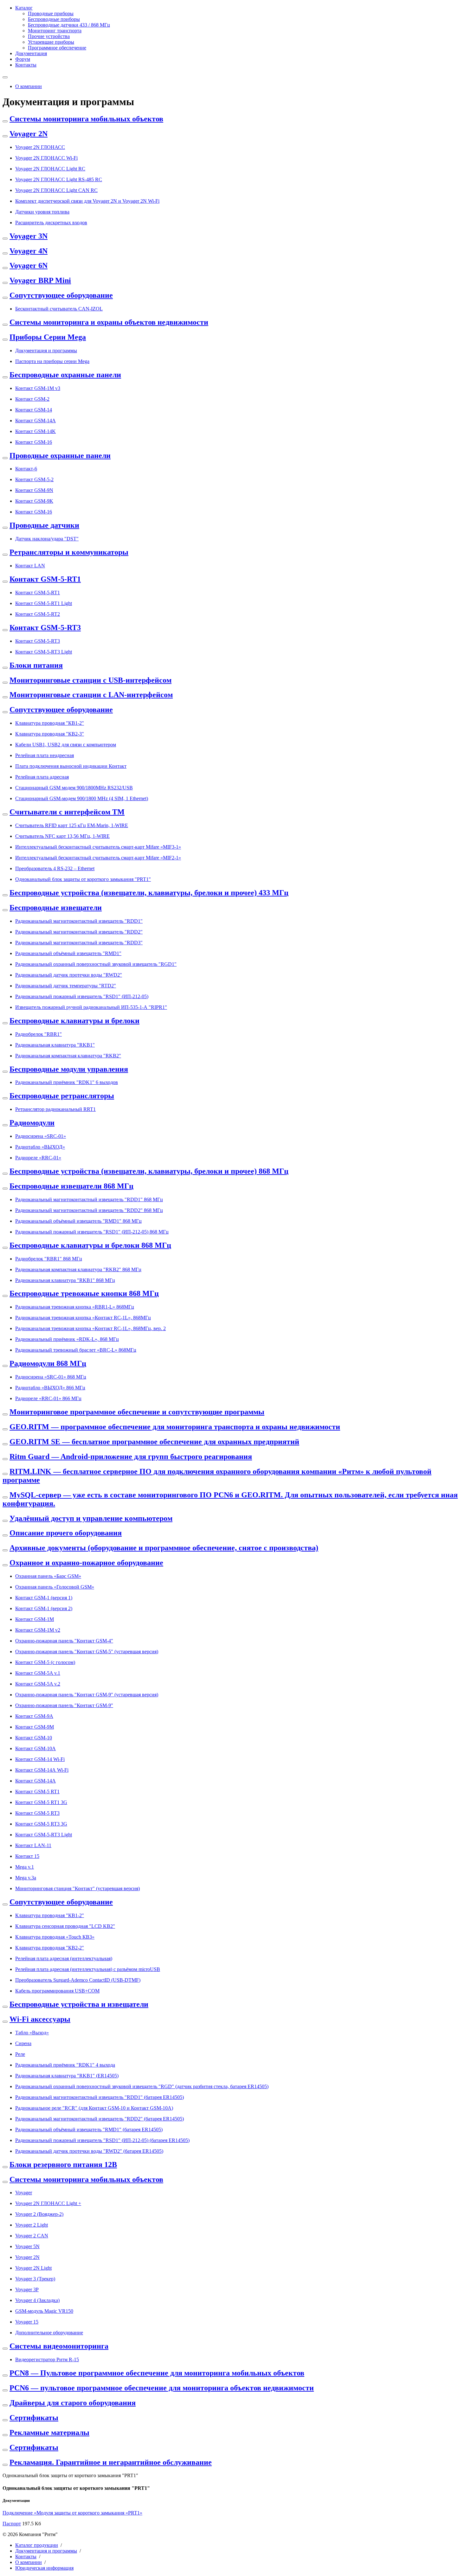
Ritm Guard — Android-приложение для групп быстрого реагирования (131, 1457)
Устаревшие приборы (51, 42)
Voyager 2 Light (32, 2225)
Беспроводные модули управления (69, 1069)
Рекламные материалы (49, 2433)
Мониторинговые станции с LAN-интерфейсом (91, 695)
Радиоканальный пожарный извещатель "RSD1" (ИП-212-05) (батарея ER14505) (102, 2140)
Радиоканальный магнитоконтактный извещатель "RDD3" (79, 943)
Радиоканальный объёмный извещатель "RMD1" (68, 953)
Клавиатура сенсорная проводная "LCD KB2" (65, 1926)
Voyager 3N (29, 236)
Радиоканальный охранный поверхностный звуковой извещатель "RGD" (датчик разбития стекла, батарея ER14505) (142, 2086)
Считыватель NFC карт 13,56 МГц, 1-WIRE (62, 836)
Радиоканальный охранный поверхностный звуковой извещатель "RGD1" (96, 964)
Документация (31, 53)
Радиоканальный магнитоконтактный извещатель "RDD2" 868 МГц (89, 1210)
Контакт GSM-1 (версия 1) (44, 1598)
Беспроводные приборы (54, 19)
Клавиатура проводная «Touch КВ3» (55, 1937)
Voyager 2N (29, 134)
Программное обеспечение (57, 48)
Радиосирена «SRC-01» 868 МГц (51, 1377)
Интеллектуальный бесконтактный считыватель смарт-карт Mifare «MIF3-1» (98, 847)
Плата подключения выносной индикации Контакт (71, 766)
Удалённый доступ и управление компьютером (91, 1518)
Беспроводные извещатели (56, 908)
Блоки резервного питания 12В (63, 2165)
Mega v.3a (26, 1878)
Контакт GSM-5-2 (34, 479)
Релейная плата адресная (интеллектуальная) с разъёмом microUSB (88, 1969)
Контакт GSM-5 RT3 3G (41, 1824)
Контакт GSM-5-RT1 (45, 579)
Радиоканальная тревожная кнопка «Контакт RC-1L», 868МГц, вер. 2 (91, 1328)
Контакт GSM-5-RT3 (45, 628)
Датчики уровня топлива (42, 212)
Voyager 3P (27, 2289)
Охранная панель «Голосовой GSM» (55, 1587)
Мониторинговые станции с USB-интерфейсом (91, 680)
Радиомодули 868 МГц (48, 1363)
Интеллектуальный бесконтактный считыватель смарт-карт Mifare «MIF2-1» (98, 858)
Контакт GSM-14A (36, 421)
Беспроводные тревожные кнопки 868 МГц (84, 1293)
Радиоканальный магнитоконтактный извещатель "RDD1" (79, 921)
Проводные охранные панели (60, 456)
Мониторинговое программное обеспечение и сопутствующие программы (137, 1412)
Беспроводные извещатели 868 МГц (71, 1186)
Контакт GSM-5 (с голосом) (45, 1662)
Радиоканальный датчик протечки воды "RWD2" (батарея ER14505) (89, 2151)
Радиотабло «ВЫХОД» (40, 1147)
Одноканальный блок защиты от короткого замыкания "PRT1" (83, 879)
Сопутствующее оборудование (61, 295)
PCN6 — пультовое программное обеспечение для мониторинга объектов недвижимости (162, 2388)
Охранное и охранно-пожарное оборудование (86, 1563)
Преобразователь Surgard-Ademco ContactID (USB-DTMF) (78, 1980)
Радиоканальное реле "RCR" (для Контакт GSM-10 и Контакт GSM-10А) (94, 2108)
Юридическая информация (44, 2568)
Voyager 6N (29, 265)
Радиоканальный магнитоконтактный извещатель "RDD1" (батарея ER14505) (100, 2097)
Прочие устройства (49, 36)
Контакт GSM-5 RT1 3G (41, 1802)
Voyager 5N (27, 2246)
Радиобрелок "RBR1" (39, 1034)
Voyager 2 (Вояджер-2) (39, 2214)
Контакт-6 (26, 469)
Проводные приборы (51, 13)
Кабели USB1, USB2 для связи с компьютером (66, 745)
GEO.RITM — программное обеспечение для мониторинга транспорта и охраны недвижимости (175, 1427)
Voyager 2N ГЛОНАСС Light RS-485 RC (59, 179)
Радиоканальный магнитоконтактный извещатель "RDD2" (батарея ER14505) (100, 2119)
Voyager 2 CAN (32, 2236)
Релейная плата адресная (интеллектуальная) (64, 1958)
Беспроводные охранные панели (65, 375)
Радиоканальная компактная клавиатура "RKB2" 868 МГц (78, 1269)
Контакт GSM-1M (35, 1619)
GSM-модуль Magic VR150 (44, 2311)
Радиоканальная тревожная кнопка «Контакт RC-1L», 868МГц (83, 1318)
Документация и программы (46, 351)
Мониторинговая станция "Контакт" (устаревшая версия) (78, 1888)
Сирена (23, 2043)
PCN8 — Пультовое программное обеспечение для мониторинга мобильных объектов (157, 2373)
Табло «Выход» (32, 2033)
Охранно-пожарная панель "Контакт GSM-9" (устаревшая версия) (87, 1695)
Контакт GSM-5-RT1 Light (44, 603)
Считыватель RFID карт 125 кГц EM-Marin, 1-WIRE (72, 825)
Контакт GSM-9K (34, 501)
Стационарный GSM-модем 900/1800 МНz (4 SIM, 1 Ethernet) (82, 798)
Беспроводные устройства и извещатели (79, 2004)
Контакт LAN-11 (33, 1845)
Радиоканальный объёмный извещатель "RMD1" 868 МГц (78, 1221)
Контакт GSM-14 (34, 410)
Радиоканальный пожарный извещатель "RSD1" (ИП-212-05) (82, 996)
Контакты (26, 65)
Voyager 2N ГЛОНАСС (40, 147)
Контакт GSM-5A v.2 (38, 1684)
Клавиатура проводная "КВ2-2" (50, 1948)
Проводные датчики (44, 525)
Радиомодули (32, 1123)
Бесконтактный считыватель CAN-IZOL (59, 309)
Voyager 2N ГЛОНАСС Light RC (50, 169)
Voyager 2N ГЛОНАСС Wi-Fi (46, 158)
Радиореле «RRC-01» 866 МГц (48, 1398)
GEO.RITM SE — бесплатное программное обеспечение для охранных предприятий (154, 1442)
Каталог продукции (37, 2545)
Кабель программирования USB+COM (57, 1991)
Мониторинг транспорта (55, 31)
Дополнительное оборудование (49, 2333)
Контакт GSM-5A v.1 (38, 1673)
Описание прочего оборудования (66, 1533)
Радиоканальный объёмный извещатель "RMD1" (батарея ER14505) (89, 2130)
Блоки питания (36, 665)
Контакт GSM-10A (36, 1748)
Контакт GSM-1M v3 (38, 388)
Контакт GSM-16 (34, 442)
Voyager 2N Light (33, 2268)
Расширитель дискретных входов (51, 223)
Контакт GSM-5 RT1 (37, 1792)
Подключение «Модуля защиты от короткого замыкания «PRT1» (72, 2513)
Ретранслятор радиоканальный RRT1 (55, 1109)
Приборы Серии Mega (48, 337)
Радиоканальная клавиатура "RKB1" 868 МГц (65, 1280)
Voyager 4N (29, 251)
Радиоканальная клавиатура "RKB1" (55, 1045)
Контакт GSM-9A (34, 1716)
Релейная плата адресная (42, 777)
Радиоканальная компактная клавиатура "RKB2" (68, 1056)
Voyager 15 (27, 2322)
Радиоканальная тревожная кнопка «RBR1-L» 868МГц (75, 1307)
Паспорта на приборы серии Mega (52, 361)
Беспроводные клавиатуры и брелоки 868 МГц (90, 1245)
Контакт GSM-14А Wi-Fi (42, 1770)
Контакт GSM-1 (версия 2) (44, 1608)
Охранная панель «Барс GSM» (48, 1576)
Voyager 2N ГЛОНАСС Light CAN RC (56, 190)
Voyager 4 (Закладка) (37, 2300)
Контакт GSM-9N (34, 490)
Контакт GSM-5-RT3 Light (44, 652)
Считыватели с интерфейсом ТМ (67, 812)
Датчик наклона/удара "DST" (47, 539)
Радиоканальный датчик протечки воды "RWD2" (69, 975)
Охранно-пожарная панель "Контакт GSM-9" (64, 1705)
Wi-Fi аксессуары (40, 2019)
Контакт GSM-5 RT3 (37, 1813)
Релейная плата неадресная (45, 755)
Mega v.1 (25, 1867)
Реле (20, 2054)
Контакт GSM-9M (35, 1727)
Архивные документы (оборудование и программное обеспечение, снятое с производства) (164, 1548)
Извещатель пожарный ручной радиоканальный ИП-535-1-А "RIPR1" (91, 1007)
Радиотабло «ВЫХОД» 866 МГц (50, 1388)
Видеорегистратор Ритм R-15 (47, 2359)
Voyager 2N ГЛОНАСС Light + (48, 2203)
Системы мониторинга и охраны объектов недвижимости (109, 322)
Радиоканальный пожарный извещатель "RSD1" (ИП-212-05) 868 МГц (92, 1232)
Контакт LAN (30, 566)
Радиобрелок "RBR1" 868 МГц (49, 1259)
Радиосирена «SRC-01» (41, 1136)
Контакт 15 (27, 1856)
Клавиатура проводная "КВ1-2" (50, 723)
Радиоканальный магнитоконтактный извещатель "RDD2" (79, 932)
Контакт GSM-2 (32, 399)
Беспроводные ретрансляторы (62, 1096)
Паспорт (12, 2524)
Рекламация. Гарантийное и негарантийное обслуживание (111, 2462)
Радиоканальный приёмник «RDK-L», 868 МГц (67, 1339)
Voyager (24, 2193)
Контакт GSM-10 (34, 1738)
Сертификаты (34, 2418)
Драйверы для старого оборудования (73, 2403)
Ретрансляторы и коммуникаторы (69, 552)
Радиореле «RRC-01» (38, 1158)
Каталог (24, 8)
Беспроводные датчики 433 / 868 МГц (69, 25)
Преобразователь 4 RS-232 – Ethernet (55, 868)
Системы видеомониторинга (59, 2346)
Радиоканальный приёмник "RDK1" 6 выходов (67, 1082)
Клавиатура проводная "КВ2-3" (50, 734)
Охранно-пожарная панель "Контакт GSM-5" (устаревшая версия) (87, 1651)
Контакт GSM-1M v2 (38, 1630)
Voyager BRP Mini (40, 280)
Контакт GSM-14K (36, 431)
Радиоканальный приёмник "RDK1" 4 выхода (65, 2065)
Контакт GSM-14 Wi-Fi (40, 1759)
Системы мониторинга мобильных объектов (86, 119)
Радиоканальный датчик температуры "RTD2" (66, 986)
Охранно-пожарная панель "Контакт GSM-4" (64, 1641)
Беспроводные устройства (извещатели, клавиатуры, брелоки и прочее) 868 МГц (149, 1171)
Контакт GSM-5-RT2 (38, 614)
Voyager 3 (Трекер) (35, 2279)
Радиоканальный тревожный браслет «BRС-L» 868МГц (76, 1350)
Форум (23, 59)
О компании (29, 86)
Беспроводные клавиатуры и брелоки (74, 1021)
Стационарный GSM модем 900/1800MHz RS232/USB (74, 788)
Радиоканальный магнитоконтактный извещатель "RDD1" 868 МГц (89, 1199)
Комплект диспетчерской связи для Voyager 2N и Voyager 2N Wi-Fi (87, 201)
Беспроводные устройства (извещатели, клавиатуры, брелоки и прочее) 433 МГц (149, 893)
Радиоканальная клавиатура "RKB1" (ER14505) (67, 2076)
